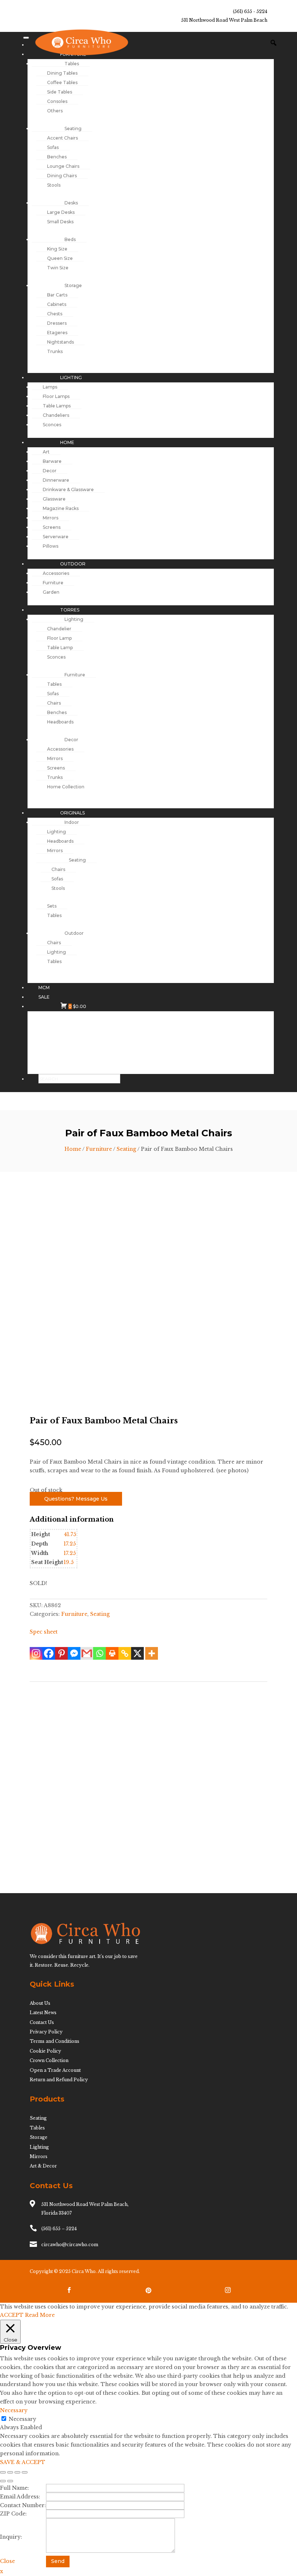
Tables (37, 2128)
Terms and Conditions (55, 2041)
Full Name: (14, 2488)
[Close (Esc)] (25, 2472)
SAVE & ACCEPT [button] (23, 2462)
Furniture (99, 1149)
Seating (126, 1149)
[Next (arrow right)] (10, 2481)
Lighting (39, 2147)
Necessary (22, 2419)
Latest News (43, 2013)
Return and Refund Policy (59, 2080)
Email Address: (20, 2497)
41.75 (70, 1534)
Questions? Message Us (76, 1499)
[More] (152, 1653)
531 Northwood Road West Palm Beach (224, 20)
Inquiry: (11, 2537)
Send (58, 2561)
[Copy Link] (125, 1653)
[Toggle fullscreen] (10, 2472)
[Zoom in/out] (3, 2472)
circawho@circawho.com (70, 2245)
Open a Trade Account (55, 2070)
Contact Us (42, 2022)
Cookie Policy (45, 2051)
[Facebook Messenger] (74, 1653)
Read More (40, 2315)
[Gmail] (87, 1653)
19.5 (69, 1562)
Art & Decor (43, 2166)
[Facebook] (49, 1653)
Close (7, 2561)
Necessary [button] (14, 2410)
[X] (137, 1653)
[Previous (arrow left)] (3, 2481)
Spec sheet (44, 1632)
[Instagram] (36, 1653)
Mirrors (39, 2156)
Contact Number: (23, 2505)
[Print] (112, 1653)
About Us (40, 2003)
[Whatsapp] (99, 1653)
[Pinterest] (61, 1653)
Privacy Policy (46, 2032)
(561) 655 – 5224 (59, 2229)
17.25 (70, 1544)
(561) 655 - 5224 (250, 11)
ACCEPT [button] (12, 2315)
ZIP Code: (13, 2514)
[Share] (17, 2472)
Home (73, 1149)
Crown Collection (49, 2060)
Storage (39, 2137)
